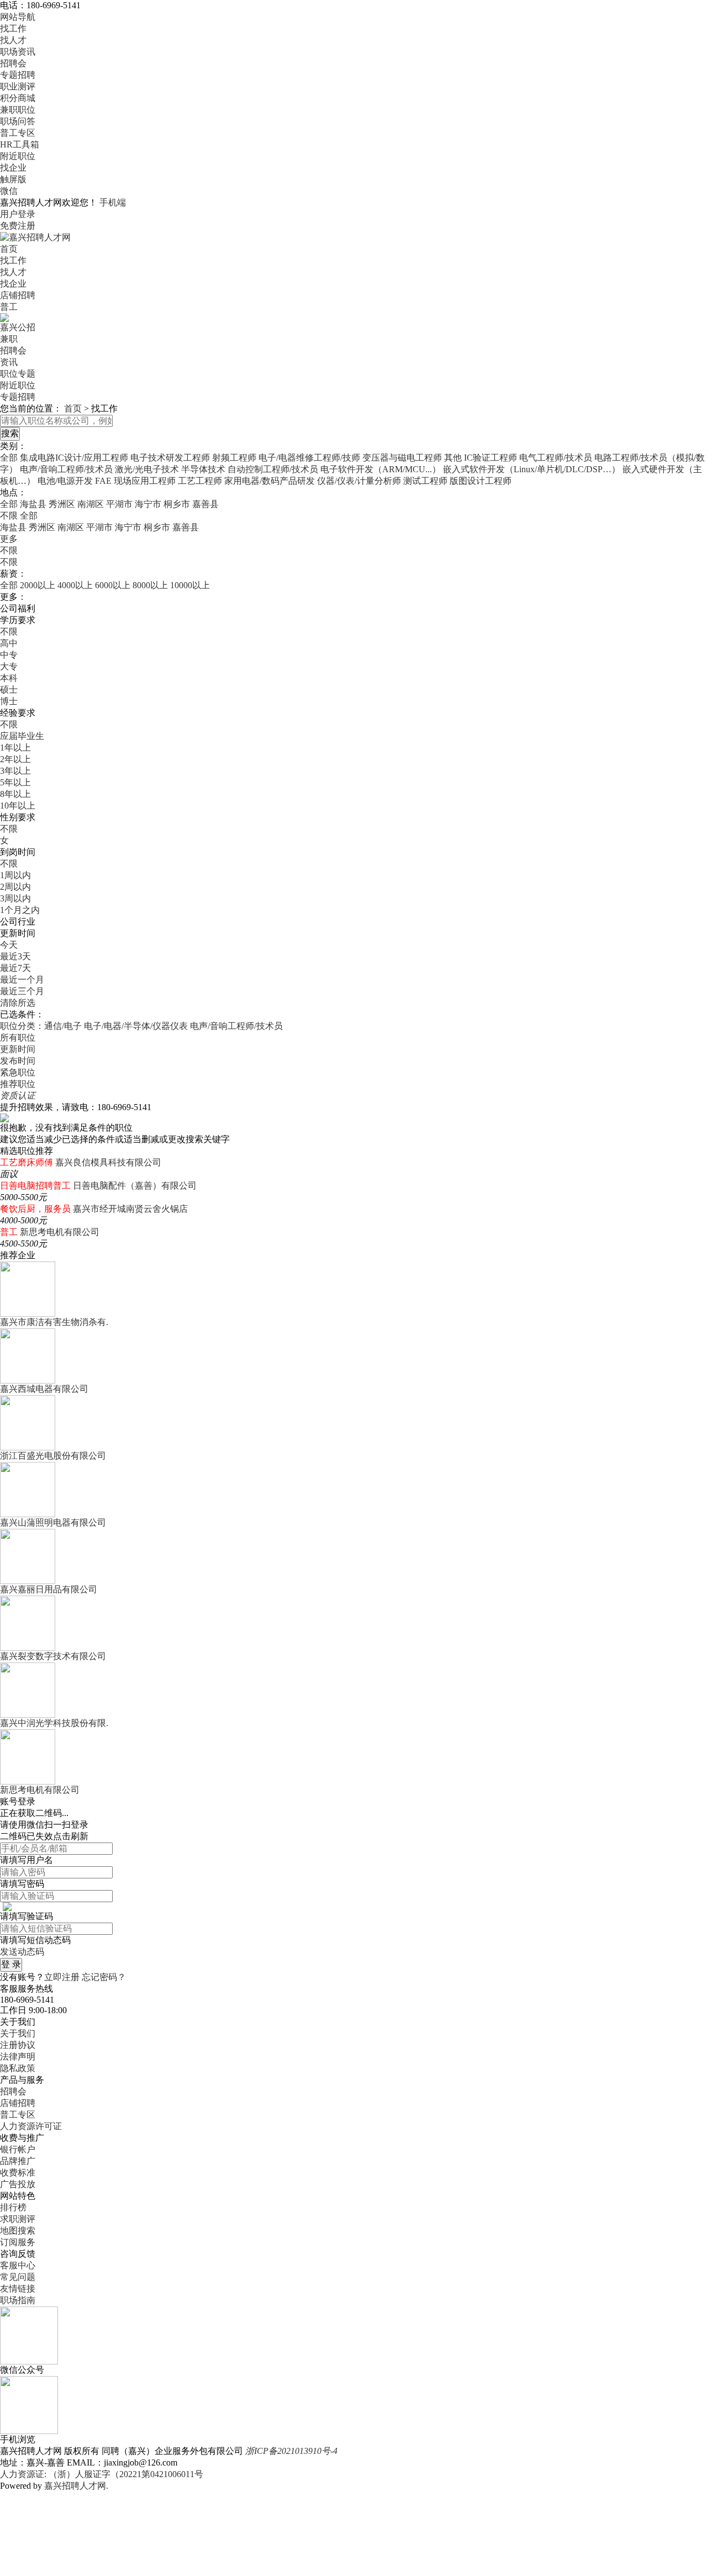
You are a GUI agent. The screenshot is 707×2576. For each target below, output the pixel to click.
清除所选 (18, 1003)
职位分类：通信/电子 (41, 1026)
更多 (9, 539)
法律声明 (18, 2057)
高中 (9, 643)
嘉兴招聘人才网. (76, 2486)
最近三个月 (22, 991)
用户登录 (18, 214)
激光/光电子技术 (147, 469)
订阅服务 (18, 2242)
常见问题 (18, 2277)
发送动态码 (22, 1952)
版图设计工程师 (481, 481)
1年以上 (15, 748)
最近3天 (15, 956)
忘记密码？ (104, 1977)
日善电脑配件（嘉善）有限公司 (135, 1186)
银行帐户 (18, 2149)
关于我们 (18, 2033)
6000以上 (113, 585)
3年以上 (15, 771)
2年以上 (15, 759)
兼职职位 (18, 110)
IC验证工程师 (490, 458)
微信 (9, 191)
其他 (453, 458)
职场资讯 (18, 52)
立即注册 (62, 1977)
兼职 (9, 339)
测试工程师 (425, 481)
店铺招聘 (18, 295)
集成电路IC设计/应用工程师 (74, 458)
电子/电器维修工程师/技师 (309, 458)
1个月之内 (20, 910)
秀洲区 (62, 504)
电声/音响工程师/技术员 (66, 469)
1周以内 (15, 875)
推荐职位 (18, 1084)
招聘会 (13, 63)
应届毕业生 (22, 736)
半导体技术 (203, 469)
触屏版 (13, 179)
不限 (9, 550)
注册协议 (18, 2045)
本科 (9, 678)
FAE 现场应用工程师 (135, 481)
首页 (9, 249)
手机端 (113, 202)
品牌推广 (18, 2161)
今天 (9, 945)
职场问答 (18, 121)
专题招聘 (18, 75)
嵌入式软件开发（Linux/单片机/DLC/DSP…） (532, 469)
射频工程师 (234, 458)
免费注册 (18, 226)
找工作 (13, 28)
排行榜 (13, 2207)
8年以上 (15, 794)
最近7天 (15, 968)
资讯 (9, 362)
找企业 (13, 168)
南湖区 (91, 504)
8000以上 (150, 585)
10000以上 (190, 585)
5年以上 (15, 782)
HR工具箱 (20, 144)
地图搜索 (18, 2231)
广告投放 (18, 2184)
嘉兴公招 (18, 327)
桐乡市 (177, 504)
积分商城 (18, 98)
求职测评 (18, 2219)
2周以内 (15, 887)
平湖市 (119, 504)
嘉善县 (205, 504)
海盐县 (33, 504)
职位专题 (18, 374)
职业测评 (18, 86)
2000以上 (38, 585)
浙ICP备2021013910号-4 (291, 2451)
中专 (9, 655)
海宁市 (148, 504)
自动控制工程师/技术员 (273, 469)
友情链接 (18, 2289)
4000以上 (75, 585)
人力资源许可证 (31, 2126)
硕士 (9, 690)
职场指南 (18, 2300)
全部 (9, 458)
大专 (9, 666)
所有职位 (18, 1038)
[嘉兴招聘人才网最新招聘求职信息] (35, 237)
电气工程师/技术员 (556, 458)
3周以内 (15, 898)
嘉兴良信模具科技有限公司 (108, 1162)
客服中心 (18, 2265)
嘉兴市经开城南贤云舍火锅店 (130, 1209)
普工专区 (18, 133)
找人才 (13, 40)
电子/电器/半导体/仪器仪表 (136, 1026)
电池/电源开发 (65, 481)
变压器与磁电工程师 (402, 458)
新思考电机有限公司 (60, 1232)
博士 (9, 701)
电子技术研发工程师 (170, 458)
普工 (9, 307)
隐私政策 (18, 2068)
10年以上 (18, 806)
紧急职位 (18, 1072)
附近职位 (18, 156)
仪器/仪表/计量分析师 (359, 481)
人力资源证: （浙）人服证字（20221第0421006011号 (102, 2474)
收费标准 (18, 2173)
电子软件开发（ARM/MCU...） (381, 469)
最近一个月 (22, 980)
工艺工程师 (200, 481)
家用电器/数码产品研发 (270, 481)
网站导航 (18, 17)
